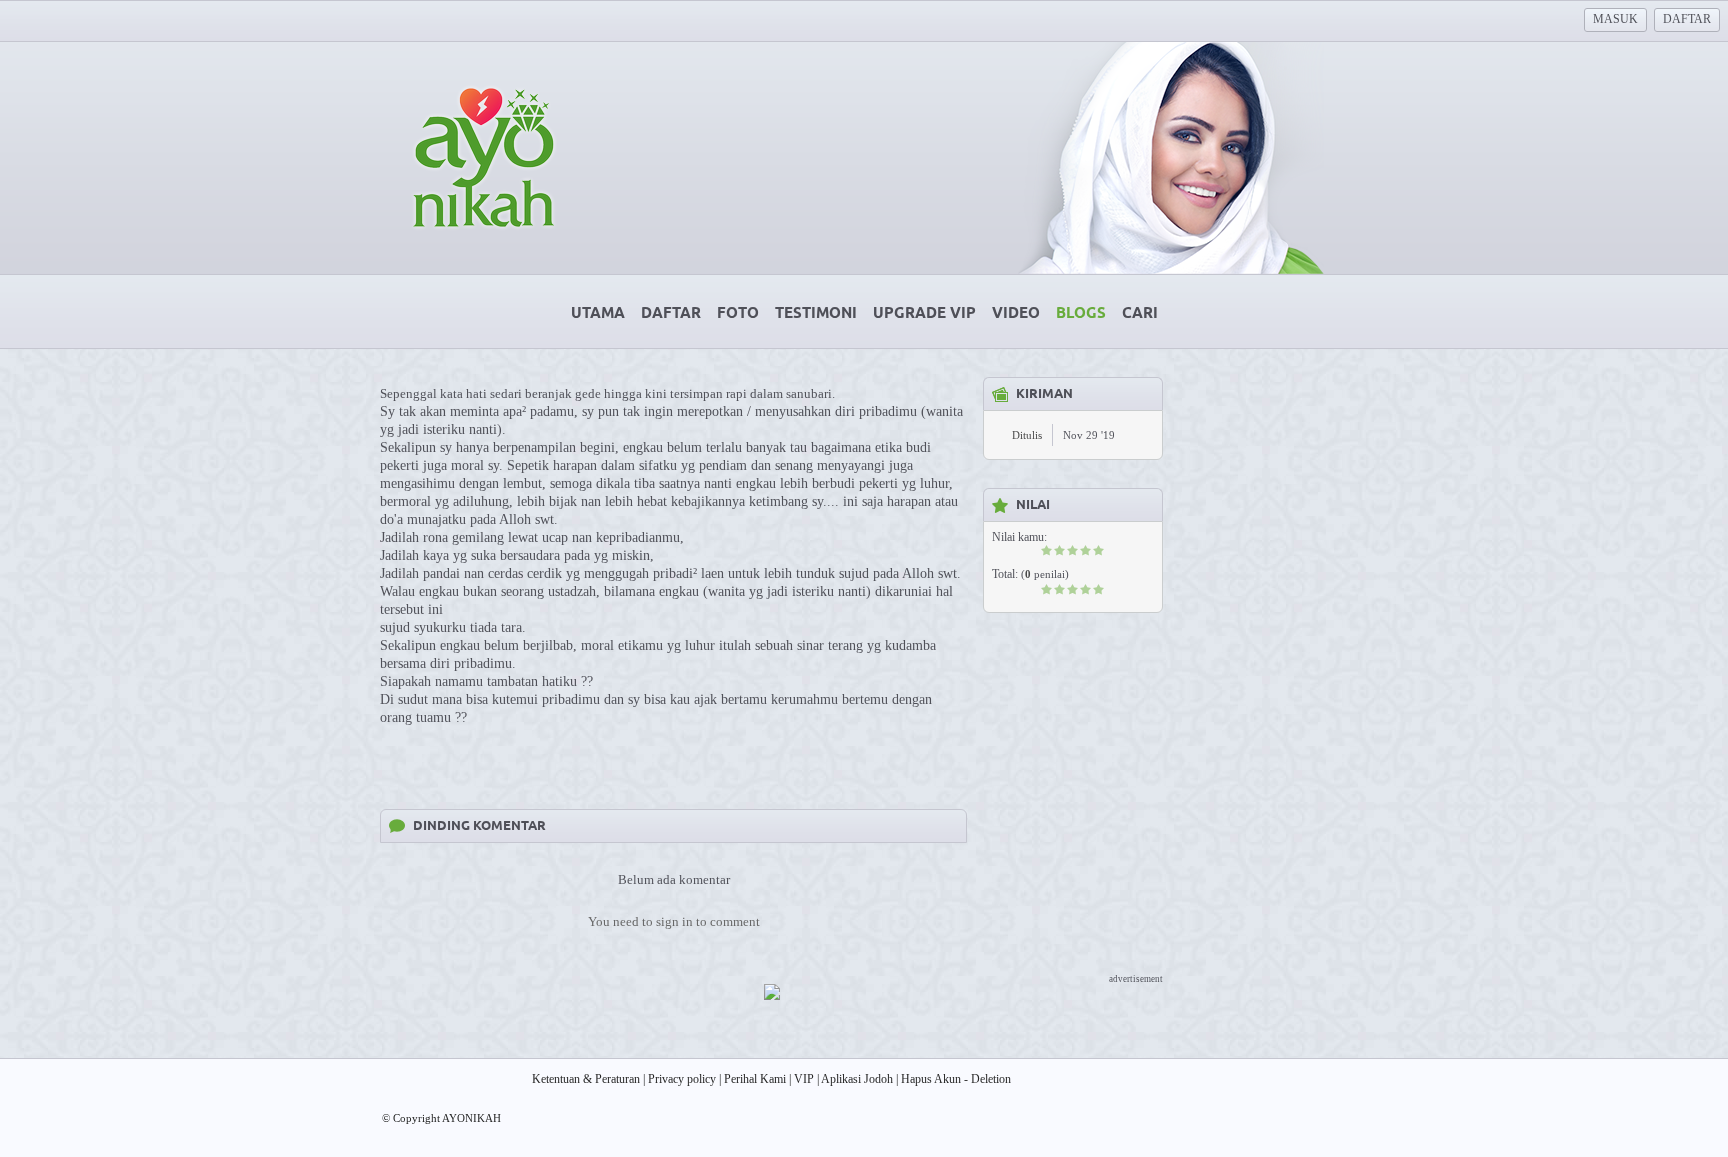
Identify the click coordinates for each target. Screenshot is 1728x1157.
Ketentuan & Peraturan (586, 1079)
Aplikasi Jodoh (857, 1079)
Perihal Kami (755, 1079)
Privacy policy (682, 1079)
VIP (804, 1079)
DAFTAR (1687, 19)
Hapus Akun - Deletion (956, 1079)
